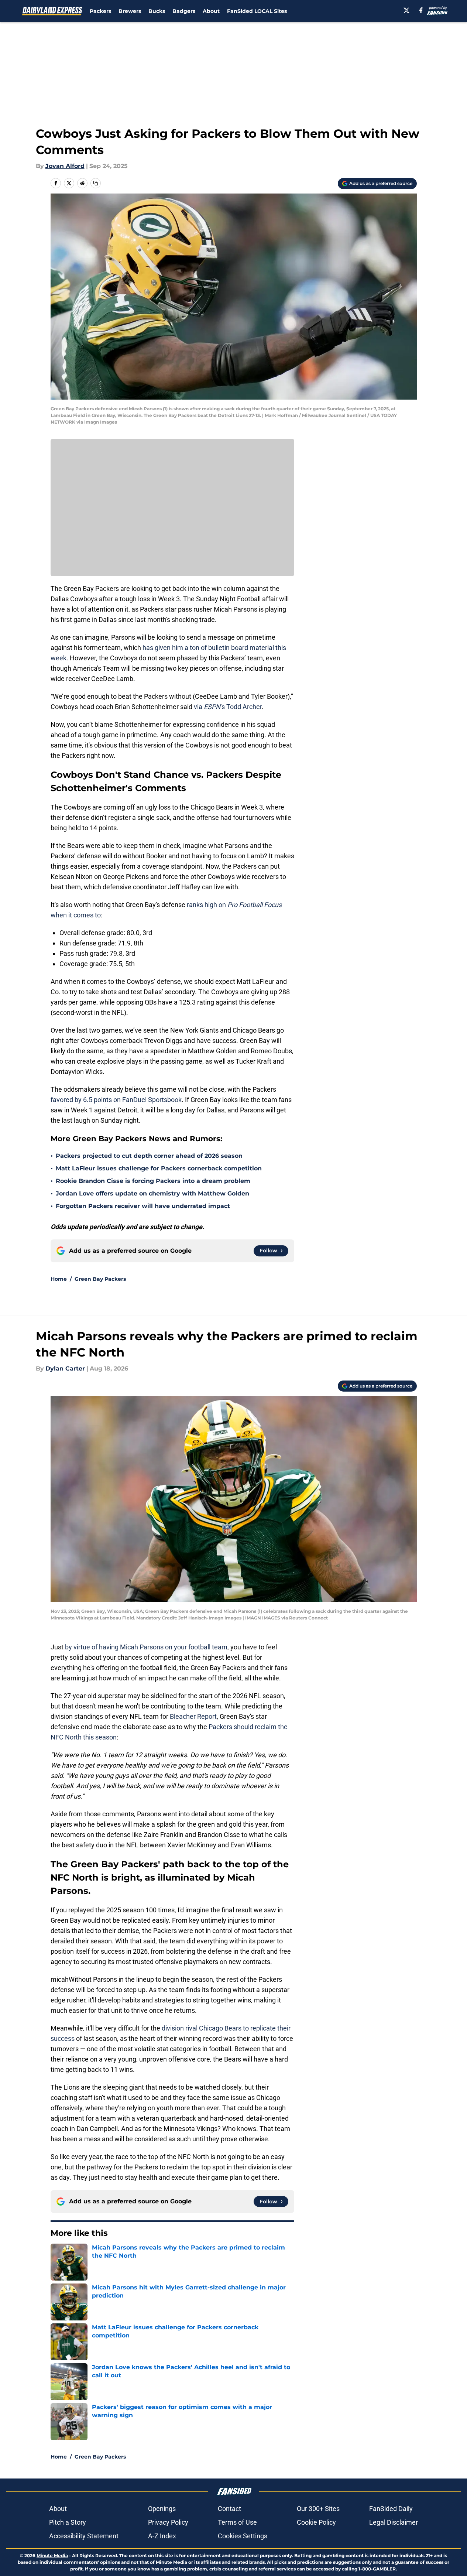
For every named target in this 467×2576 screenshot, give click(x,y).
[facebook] (421, 10)
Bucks (157, 11)
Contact (229, 2509)
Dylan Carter (65, 1369)
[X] (406, 10)
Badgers (184, 11)
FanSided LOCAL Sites (257, 11)
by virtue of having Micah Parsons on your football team (146, 1647)
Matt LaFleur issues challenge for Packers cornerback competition (159, 1168)
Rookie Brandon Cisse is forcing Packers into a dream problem (153, 1181)
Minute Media (52, 2556)
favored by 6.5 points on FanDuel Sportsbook (116, 1100)
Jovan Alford (65, 166)
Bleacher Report (193, 1716)
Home (59, 1279)
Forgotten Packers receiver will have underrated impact (143, 1206)
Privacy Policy (168, 2522)
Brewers (130, 11)
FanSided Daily (391, 2509)
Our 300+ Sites (318, 2509)
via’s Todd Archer (228, 707)
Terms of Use (237, 2522)
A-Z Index (162, 2536)
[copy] (96, 183)
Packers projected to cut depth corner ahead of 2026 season (149, 1156)
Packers (100, 11)
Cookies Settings (243, 2536)
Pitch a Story (68, 2522)
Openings (162, 2509)
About (211, 11)
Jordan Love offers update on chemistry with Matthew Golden (152, 1193)
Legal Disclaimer (394, 2522)
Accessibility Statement (84, 2536)
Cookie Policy (316, 2522)
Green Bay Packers (100, 1279)
